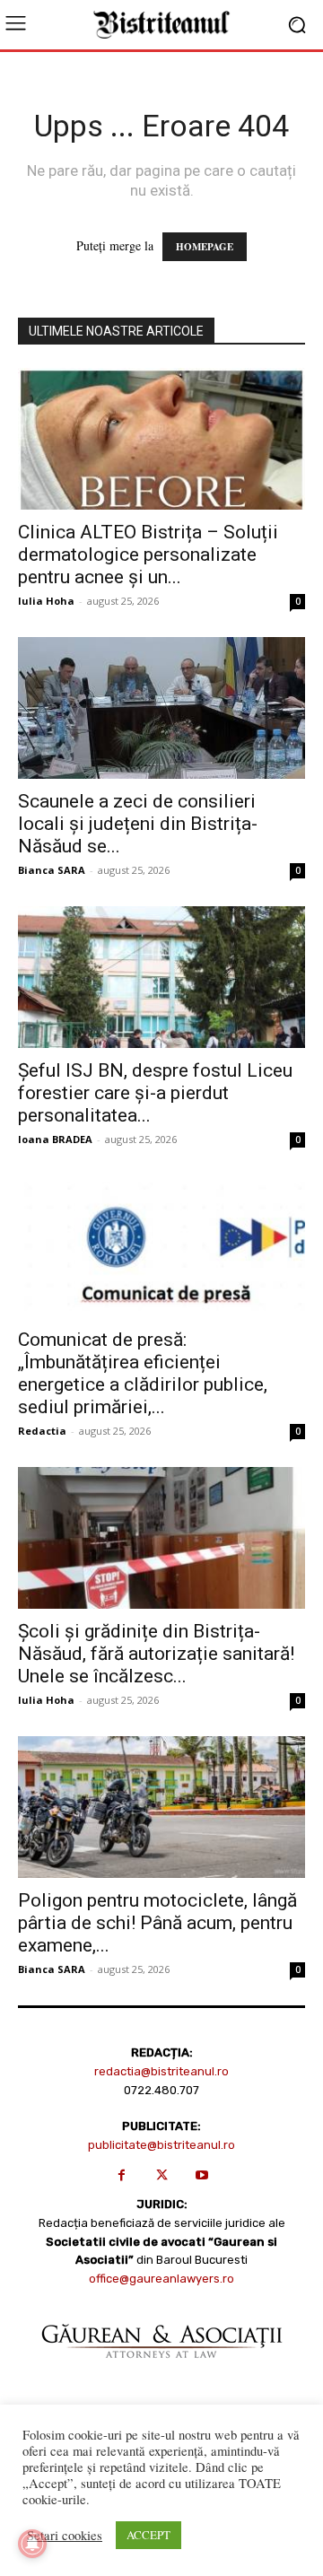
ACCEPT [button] (148, 2535)
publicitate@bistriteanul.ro (161, 2145)
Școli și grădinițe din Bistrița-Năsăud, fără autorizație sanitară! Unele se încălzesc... (156, 1654)
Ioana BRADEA (55, 1139)
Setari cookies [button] (65, 2536)
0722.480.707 (161, 2090)
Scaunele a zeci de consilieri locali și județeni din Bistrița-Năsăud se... (138, 824)
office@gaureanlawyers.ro (161, 2279)
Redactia (42, 1431)
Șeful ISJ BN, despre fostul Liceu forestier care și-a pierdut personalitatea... (155, 1093)
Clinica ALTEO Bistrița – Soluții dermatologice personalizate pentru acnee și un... (148, 554)
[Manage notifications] (32, 2544)
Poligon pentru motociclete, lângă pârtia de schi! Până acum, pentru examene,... (157, 1923)
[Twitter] (162, 2175)
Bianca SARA (52, 870)
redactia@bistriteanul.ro (161, 2071)
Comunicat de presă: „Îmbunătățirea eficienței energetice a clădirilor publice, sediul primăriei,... (143, 1373)
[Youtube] (202, 2175)
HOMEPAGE (205, 247)
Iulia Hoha (46, 601)
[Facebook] (122, 2175)
